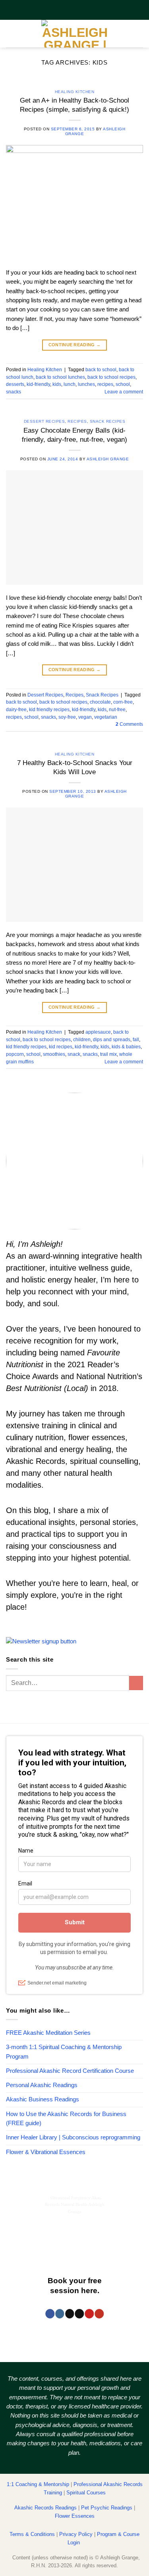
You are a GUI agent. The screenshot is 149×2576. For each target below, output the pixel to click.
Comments (129, 724)
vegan (85, 717)
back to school (101, 369)
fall (136, 1039)
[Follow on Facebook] (50, 2314)
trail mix (108, 1054)
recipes (105, 384)
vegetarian (106, 717)
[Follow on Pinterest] (89, 2314)
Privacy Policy (76, 2534)
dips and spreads (112, 1039)
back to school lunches (60, 377)
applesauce (98, 1032)
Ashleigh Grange (108, 459)
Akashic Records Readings (45, 2508)
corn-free (123, 702)
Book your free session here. (75, 2286)
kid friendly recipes (49, 709)
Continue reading (75, 345)
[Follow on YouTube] (99, 2314)
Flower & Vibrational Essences (46, 2152)
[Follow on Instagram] (60, 2314)
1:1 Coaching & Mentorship (38, 2484)
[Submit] (136, 1683)
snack (74, 1054)
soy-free (67, 717)
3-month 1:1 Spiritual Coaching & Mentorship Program (64, 2052)
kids (57, 384)
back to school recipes (111, 377)
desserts (15, 384)
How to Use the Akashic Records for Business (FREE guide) (66, 2119)
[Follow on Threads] (70, 2314)
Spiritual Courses (86, 2493)
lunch (70, 384)
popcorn (15, 1054)
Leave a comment (124, 392)
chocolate (100, 702)
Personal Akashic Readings (42, 2085)
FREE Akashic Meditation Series (48, 2033)
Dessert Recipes (45, 421)
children (82, 1039)
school (123, 384)
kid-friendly (38, 384)
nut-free (117, 709)
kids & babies (126, 1047)
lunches (86, 384)
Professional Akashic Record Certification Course (70, 2071)
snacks (14, 392)
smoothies (54, 1054)
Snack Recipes (108, 421)
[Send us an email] (80, 2314)
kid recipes (61, 1047)
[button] (10, 34)
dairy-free (16, 709)
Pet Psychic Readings (107, 2508)
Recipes (77, 421)
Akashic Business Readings (43, 2099)
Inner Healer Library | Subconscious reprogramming (73, 2137)
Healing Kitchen (75, 92)
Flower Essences (75, 2516)
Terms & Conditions (32, 2534)
